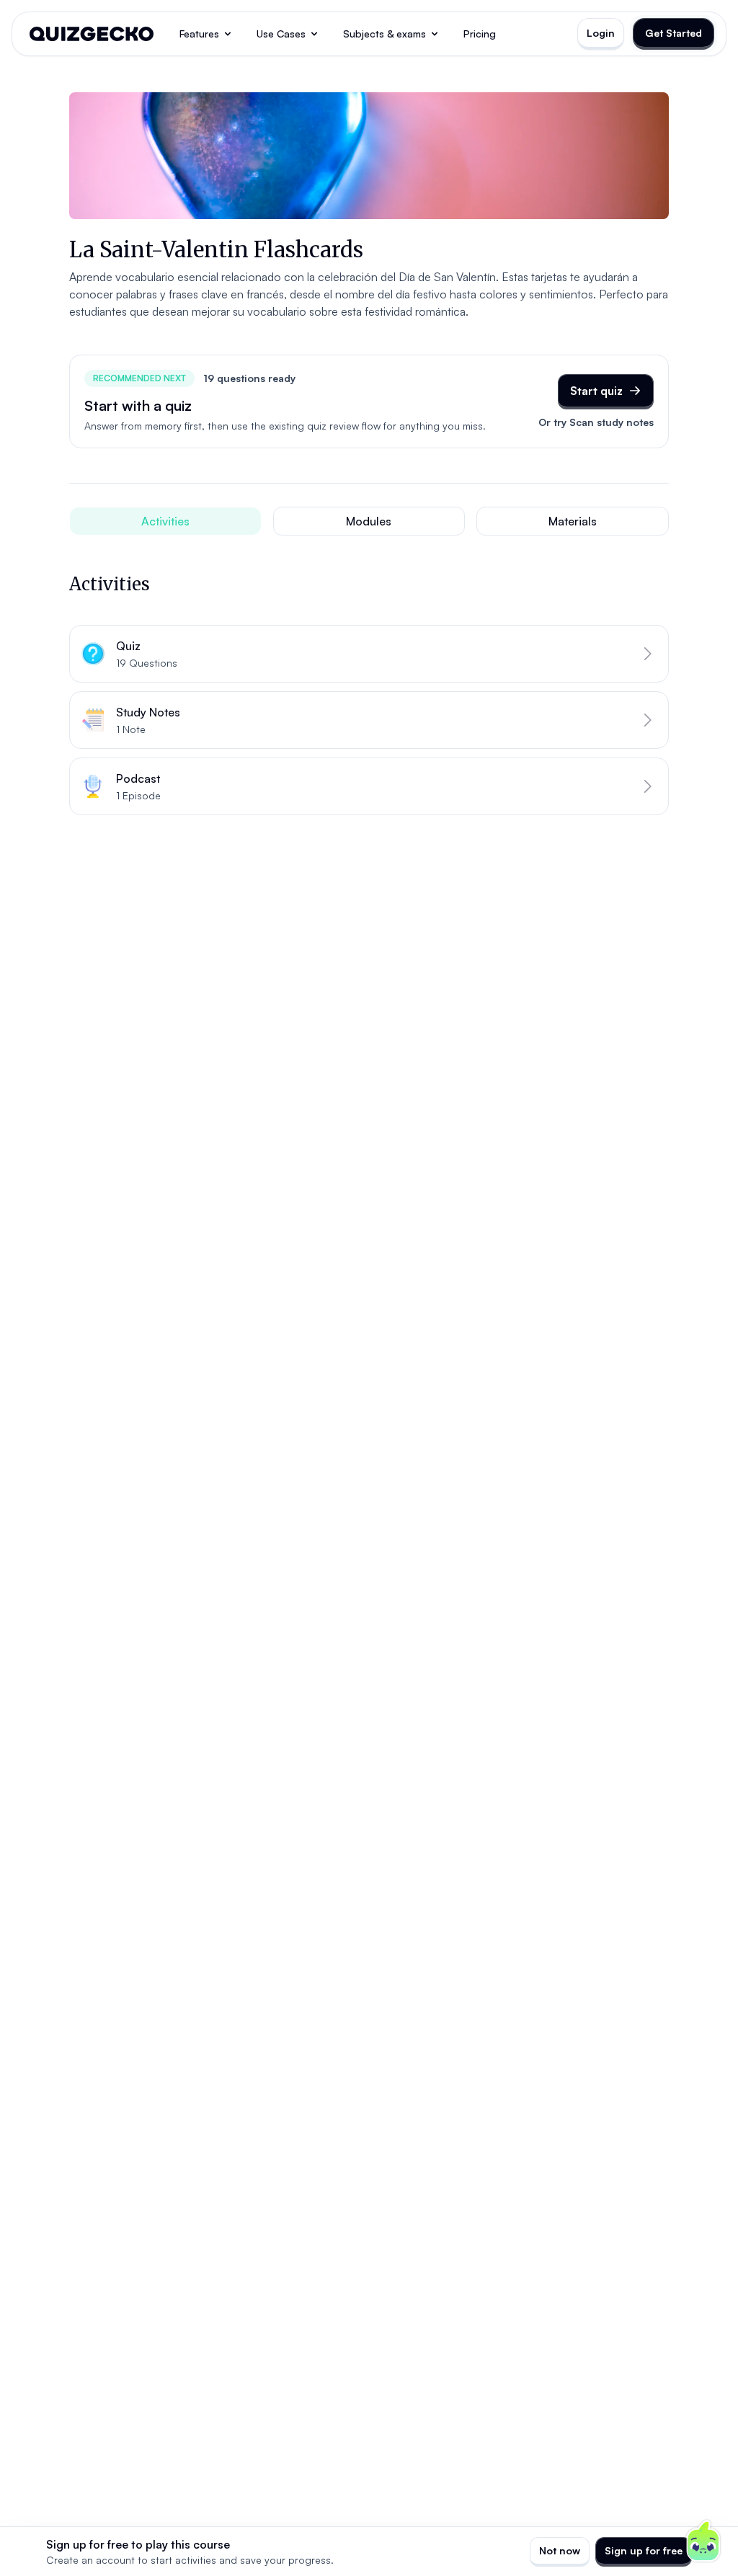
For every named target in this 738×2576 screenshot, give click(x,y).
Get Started (673, 33)
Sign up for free (644, 2550)
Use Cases (281, 34)
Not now (560, 2550)
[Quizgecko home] (92, 34)
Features (199, 34)
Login (601, 33)
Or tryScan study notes (596, 422)
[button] (369, 654)
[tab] (165, 521)
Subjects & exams (384, 34)
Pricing (480, 34)
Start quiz (596, 391)
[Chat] (703, 2541)
